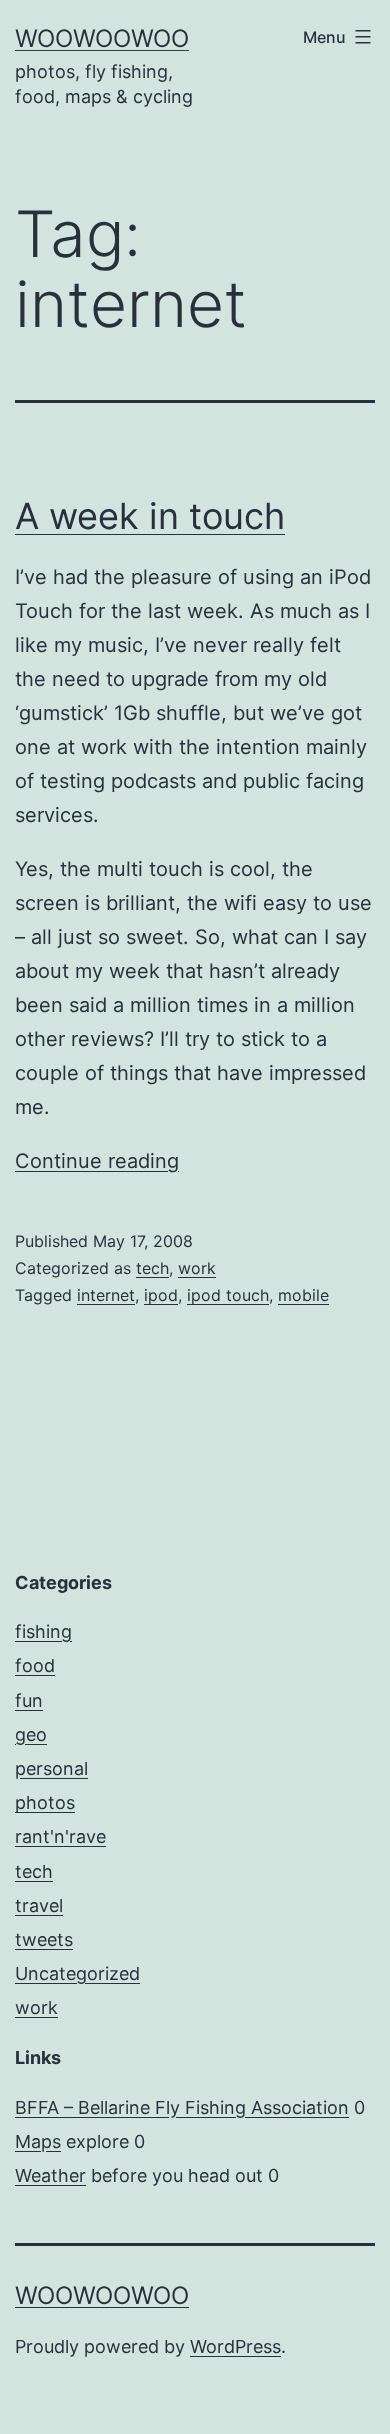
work (197, 1268)
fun (29, 1700)
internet (106, 1295)
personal (51, 1768)
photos (45, 1802)
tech (152, 1268)
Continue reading (97, 1161)
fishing (43, 1631)
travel (39, 1905)
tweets (44, 1939)
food (35, 1665)
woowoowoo (102, 38)
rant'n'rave (60, 1836)
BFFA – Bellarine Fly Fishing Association (182, 2107)
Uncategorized (77, 1973)
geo (31, 1734)
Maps (38, 2141)
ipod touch (228, 1295)
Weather (50, 2175)
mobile (303, 1295)
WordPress (235, 2346)
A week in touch (150, 516)
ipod (161, 1295)
